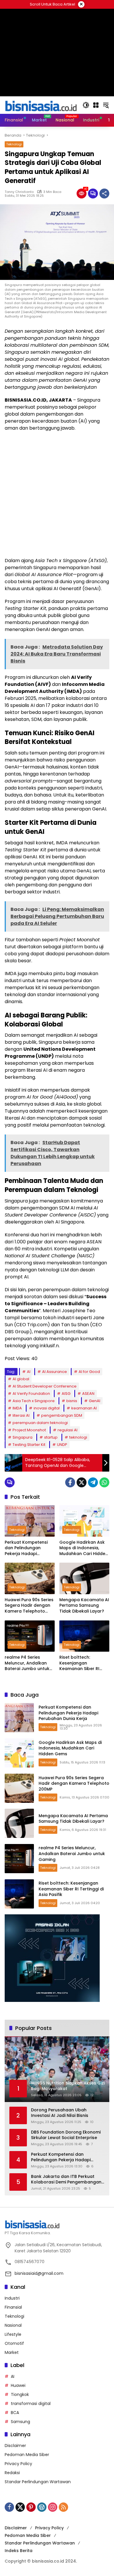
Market (12, 2352)
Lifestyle (13, 2334)
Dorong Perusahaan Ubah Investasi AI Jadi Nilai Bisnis (60, 2113)
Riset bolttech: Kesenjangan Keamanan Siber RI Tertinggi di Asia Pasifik (84, 1663)
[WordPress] (42, 2507)
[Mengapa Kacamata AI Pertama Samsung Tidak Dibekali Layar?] (84, 1578)
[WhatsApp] (104, 1482)
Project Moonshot (29, 1430)
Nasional (13, 2325)
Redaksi (12, 2473)
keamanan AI (84, 1408)
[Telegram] (93, 1482)
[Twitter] (82, 1482)
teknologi (78, 1437)
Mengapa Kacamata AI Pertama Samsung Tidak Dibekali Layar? (84, 1606)
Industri (12, 2298)
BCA (15, 2413)
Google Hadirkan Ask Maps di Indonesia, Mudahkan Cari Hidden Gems (84, 1548)
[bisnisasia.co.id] (41, 105)
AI (29, 1372)
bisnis (72, 1401)
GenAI (95, 1401)
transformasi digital (31, 2404)
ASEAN (88, 1394)
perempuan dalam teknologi (40, 1423)
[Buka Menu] (96, 105)
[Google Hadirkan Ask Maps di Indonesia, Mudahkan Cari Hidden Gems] (84, 1521)
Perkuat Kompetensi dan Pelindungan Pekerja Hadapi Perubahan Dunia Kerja (29, 1548)
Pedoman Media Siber (27, 2455)
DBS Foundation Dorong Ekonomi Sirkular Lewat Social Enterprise (66, 2135)
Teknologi (14, 144)
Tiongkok (20, 2394)
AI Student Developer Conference (45, 1386)
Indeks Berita (19, 2551)
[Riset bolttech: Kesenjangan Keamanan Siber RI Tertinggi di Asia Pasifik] (84, 1636)
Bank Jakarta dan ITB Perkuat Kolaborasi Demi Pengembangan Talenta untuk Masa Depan (66, 2180)
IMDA (17, 1408)
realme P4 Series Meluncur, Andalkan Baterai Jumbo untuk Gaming (27, 1663)
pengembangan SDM (62, 1415)
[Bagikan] (104, 194)
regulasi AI (68, 1430)
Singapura (23, 1437)
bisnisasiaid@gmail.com (39, 2273)
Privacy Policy (18, 2464)
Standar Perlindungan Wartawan (38, 2482)
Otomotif (14, 2343)
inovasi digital (47, 1408)
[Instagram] (53, 2507)
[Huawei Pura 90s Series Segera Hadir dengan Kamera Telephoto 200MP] (30, 1578)
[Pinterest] (31, 2507)
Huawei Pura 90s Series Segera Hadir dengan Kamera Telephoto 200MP (29, 1606)
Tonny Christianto (19, 192)
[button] (86, 105)
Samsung (20, 2422)
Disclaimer (15, 2446)
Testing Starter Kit (29, 1445)
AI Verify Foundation (31, 1394)
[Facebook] (70, 1482)
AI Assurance (55, 1372)
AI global (21, 1379)
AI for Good (89, 1372)
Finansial (13, 2307)
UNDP (62, 1445)
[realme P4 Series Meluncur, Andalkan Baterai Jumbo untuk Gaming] (30, 1636)
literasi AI (21, 1415)
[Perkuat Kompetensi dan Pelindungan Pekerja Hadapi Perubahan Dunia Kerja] (30, 1521)
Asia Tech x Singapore (34, 1401)
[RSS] (63, 2507)
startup (51, 1437)
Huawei (18, 2385)
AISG (66, 1394)
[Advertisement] (57, 494)
